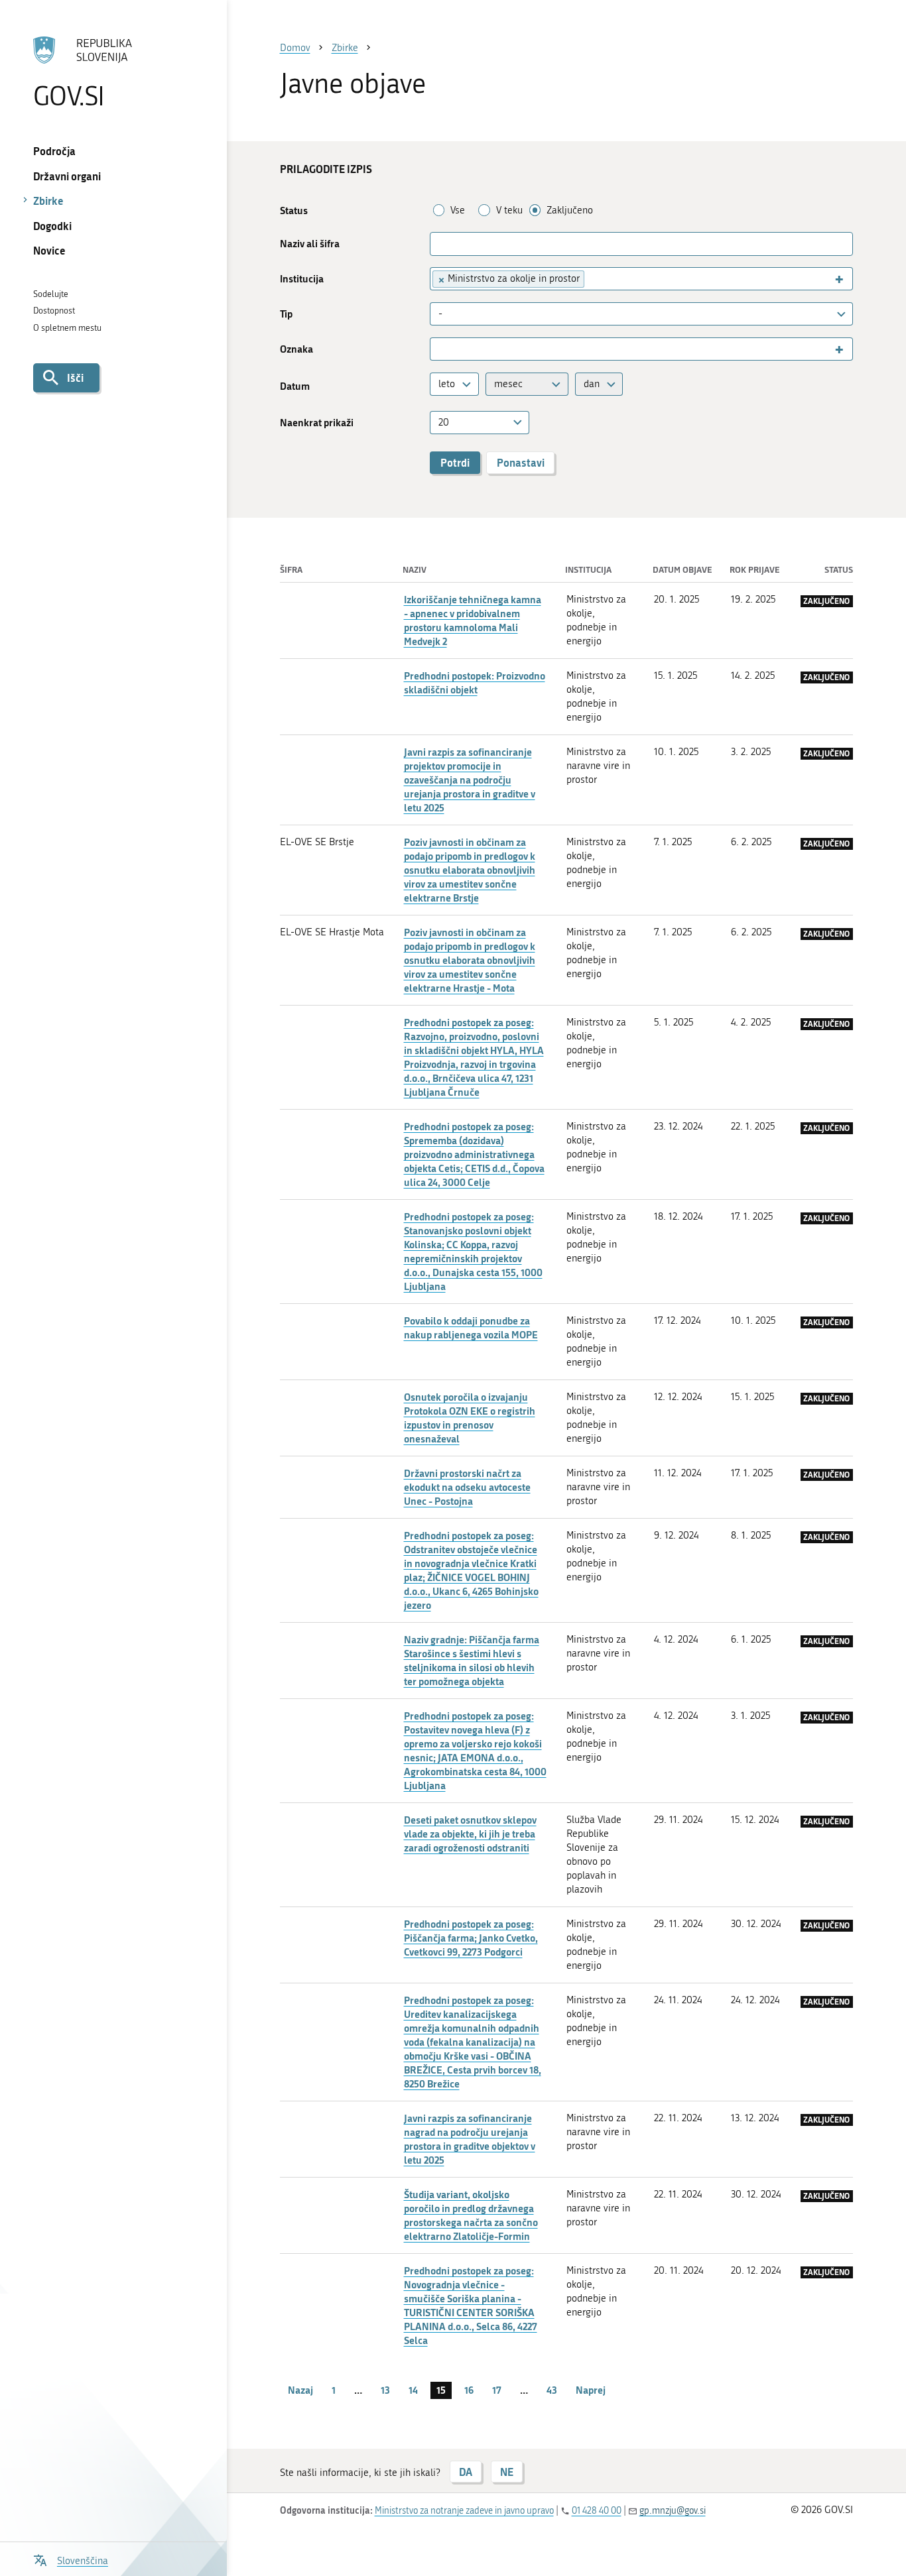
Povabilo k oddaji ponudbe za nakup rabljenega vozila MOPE (471, 1327)
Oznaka (296, 349)
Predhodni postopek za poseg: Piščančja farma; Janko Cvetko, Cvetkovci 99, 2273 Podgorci (471, 1938)
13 (385, 2390)
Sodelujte (51, 294)
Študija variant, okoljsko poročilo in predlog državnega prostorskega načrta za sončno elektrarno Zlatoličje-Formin (471, 2215)
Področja (54, 151)
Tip (286, 314)
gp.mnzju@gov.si (673, 2511)
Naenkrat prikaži (317, 423)
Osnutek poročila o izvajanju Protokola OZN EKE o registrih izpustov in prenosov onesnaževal (470, 1418)
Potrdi (455, 462)
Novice (49, 250)
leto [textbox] (447, 384)
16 (469, 2390)
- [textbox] (440, 314)
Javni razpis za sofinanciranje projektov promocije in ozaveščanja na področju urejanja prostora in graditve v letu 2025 (470, 780)
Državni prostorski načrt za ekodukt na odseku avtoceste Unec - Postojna (467, 1487)
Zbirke (48, 201)
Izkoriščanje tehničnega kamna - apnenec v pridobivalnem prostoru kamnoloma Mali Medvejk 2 (473, 620)
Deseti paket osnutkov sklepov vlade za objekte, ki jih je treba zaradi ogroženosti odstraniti (470, 1834)
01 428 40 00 (597, 2511)
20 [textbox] (444, 422)
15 (441, 2390)
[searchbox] (593, 279)
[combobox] (641, 279)
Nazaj (300, 2390)
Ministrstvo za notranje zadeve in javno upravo (464, 2511)
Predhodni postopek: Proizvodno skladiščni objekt (475, 682)
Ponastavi (521, 462)
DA (466, 2472)
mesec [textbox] (508, 384)
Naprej (591, 2390)
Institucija (302, 279)
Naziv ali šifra (310, 244)
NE (507, 2472)
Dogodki (52, 226)
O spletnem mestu (67, 328)
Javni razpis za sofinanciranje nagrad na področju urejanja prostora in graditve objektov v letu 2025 (470, 2139)
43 (552, 2390)
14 (413, 2390)
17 (497, 2390)
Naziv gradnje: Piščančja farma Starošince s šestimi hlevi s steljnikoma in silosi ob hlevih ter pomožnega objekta (472, 1660)
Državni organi (67, 176)
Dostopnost (54, 311)
